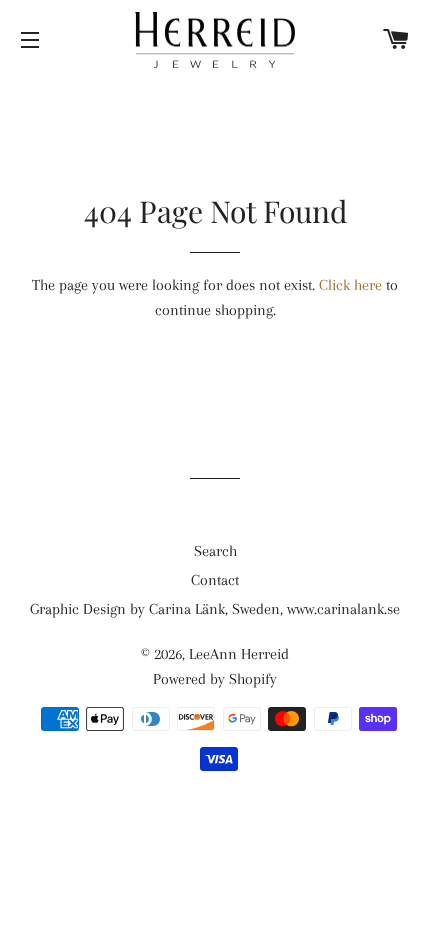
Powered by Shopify (215, 679)
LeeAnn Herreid (239, 654)
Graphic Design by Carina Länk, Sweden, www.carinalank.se (215, 609)
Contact (215, 580)
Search (215, 551)
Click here (350, 285)
